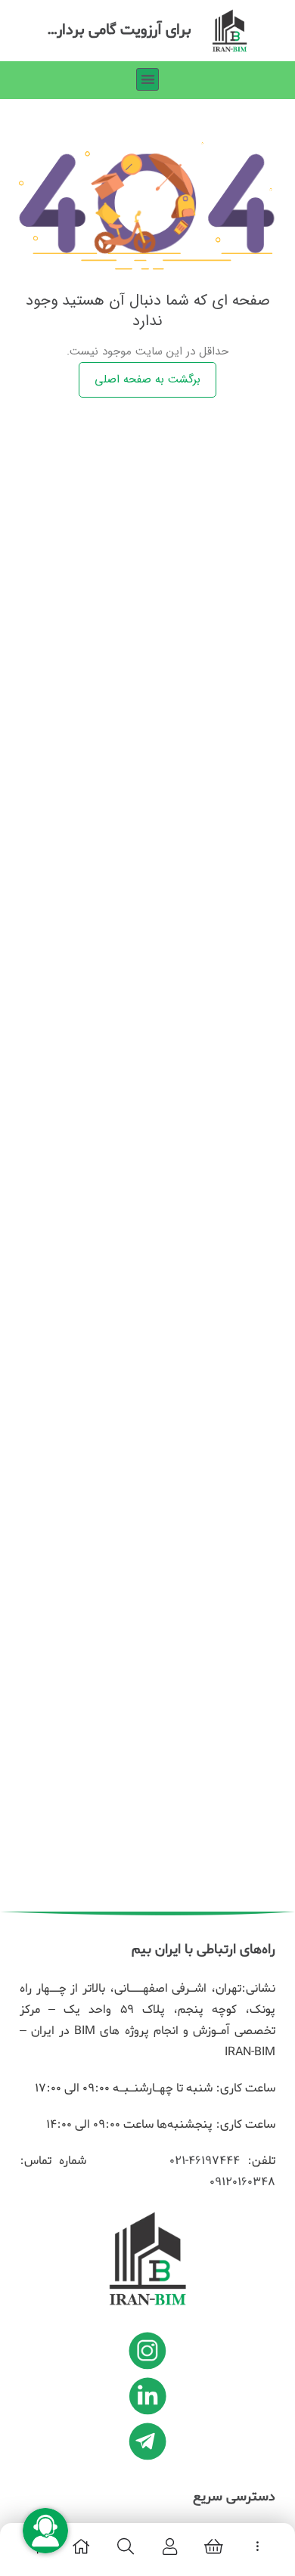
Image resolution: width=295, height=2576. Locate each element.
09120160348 (242, 2182)
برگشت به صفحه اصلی (147, 379)
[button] (148, 80)
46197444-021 (201, 2161)
